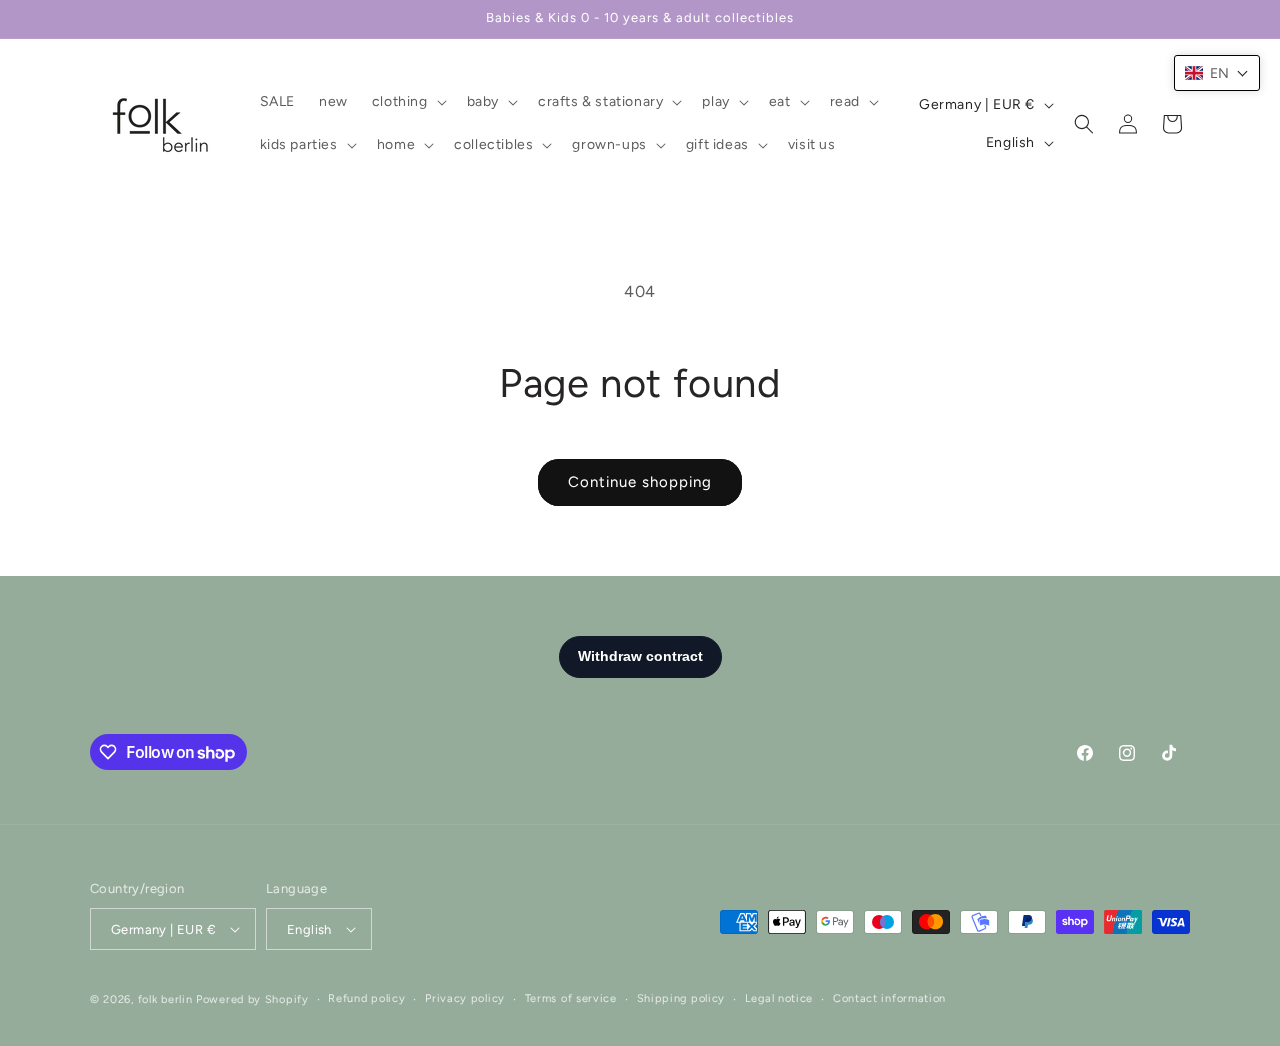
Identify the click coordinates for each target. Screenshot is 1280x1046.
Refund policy (366, 998)
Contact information (889, 998)
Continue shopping (640, 482)
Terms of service (571, 998)
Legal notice (779, 998)
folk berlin (165, 999)
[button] (407, 102)
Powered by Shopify (252, 999)
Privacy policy (465, 998)
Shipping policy (681, 998)
